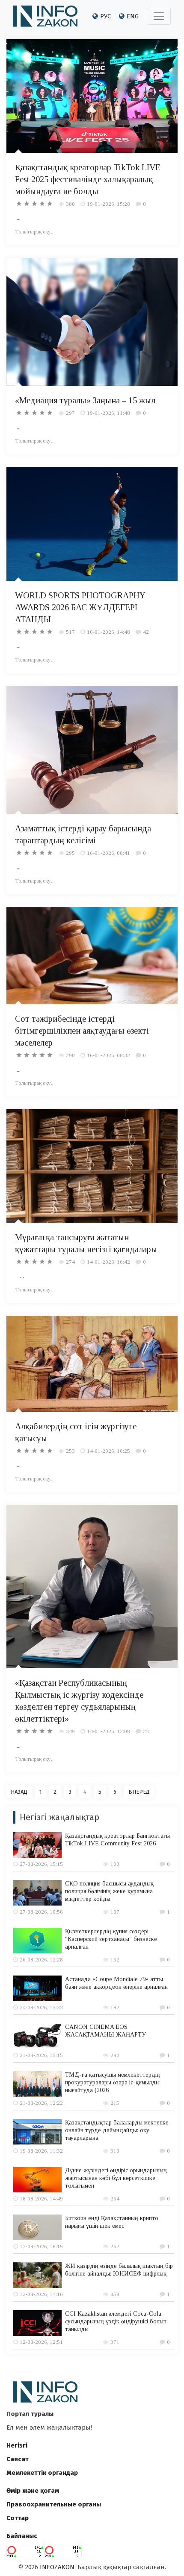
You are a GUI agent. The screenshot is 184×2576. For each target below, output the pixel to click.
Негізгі (17, 2445)
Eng (133, 16)
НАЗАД (19, 1792)
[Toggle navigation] (159, 16)
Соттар (18, 2518)
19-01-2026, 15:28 (108, 204)
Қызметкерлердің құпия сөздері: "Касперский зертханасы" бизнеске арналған (111, 1939)
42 (146, 632)
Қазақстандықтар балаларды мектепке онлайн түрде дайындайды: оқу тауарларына (117, 2130)
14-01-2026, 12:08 (108, 1731)
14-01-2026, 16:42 (108, 1262)
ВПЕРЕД (139, 1792)
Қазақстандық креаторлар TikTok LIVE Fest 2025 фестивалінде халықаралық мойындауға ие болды (88, 179)
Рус (105, 16)
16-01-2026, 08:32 (108, 1055)
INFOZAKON (57, 2567)
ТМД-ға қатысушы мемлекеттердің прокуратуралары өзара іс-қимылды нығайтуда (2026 (113, 2082)
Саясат (18, 2459)
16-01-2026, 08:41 (108, 853)
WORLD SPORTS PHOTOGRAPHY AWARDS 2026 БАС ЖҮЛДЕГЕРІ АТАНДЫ (80, 607)
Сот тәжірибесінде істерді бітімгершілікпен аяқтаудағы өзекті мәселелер (82, 1031)
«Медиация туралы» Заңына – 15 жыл (85, 400)
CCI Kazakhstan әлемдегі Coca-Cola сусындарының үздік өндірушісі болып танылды (116, 2321)
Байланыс (22, 2536)
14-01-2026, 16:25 (108, 1451)
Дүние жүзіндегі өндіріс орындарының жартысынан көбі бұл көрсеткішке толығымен (116, 2178)
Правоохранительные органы (54, 2504)
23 (146, 1731)
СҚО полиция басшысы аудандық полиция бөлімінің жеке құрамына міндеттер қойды (109, 1891)
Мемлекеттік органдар (42, 2473)
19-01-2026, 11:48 (108, 413)
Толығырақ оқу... (35, 232)
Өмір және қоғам (33, 2491)
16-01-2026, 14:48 (108, 632)
